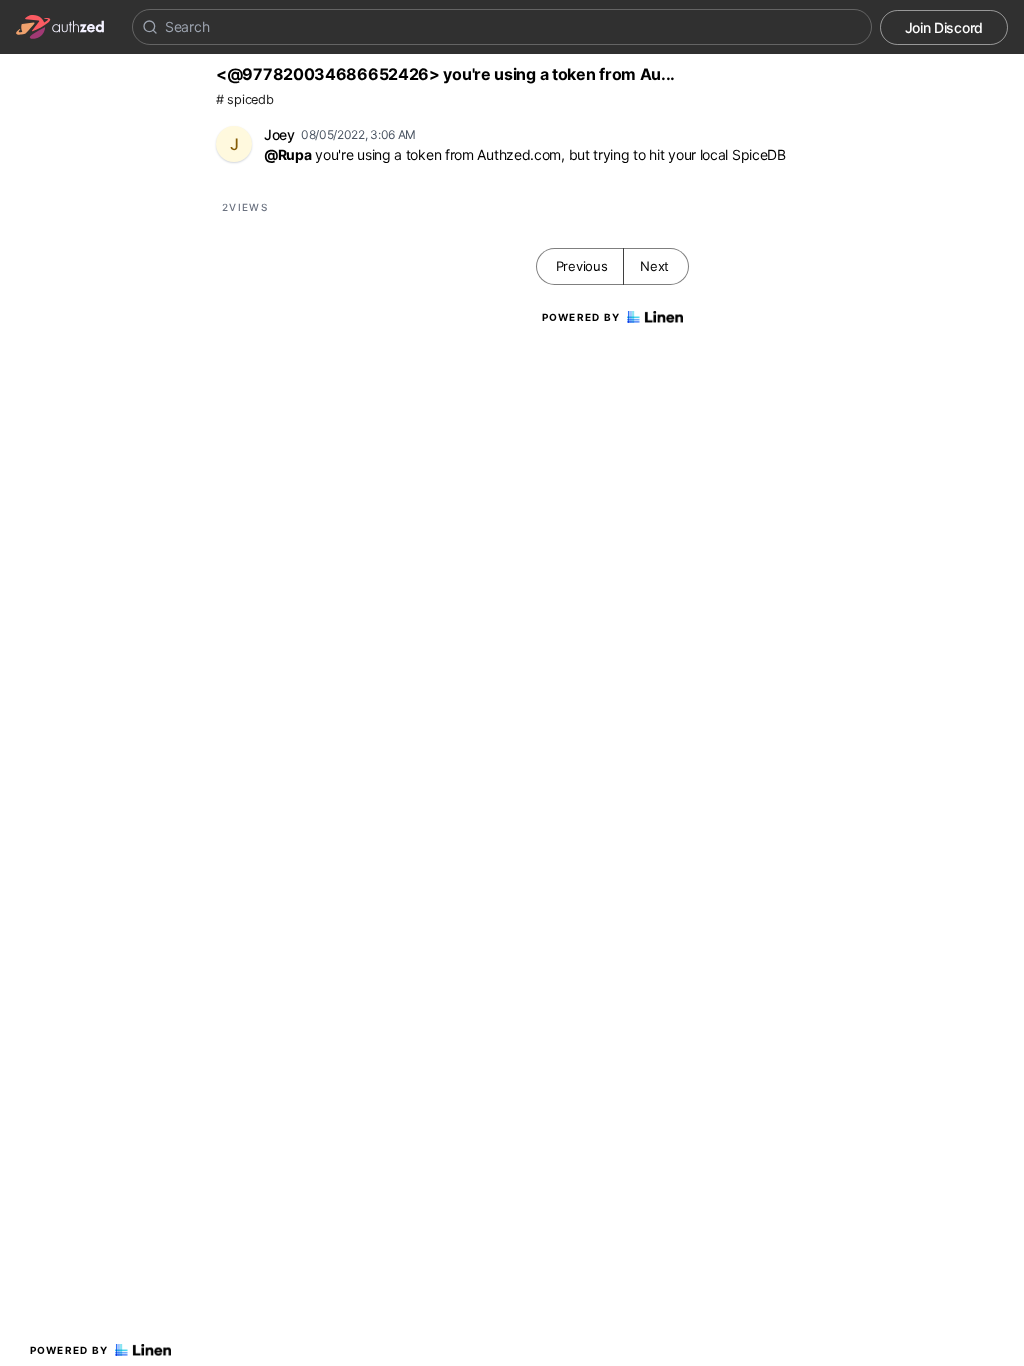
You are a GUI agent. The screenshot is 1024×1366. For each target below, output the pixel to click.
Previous (582, 266)
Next (654, 266)
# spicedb (244, 99)
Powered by (69, 1350)
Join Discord (944, 27)
